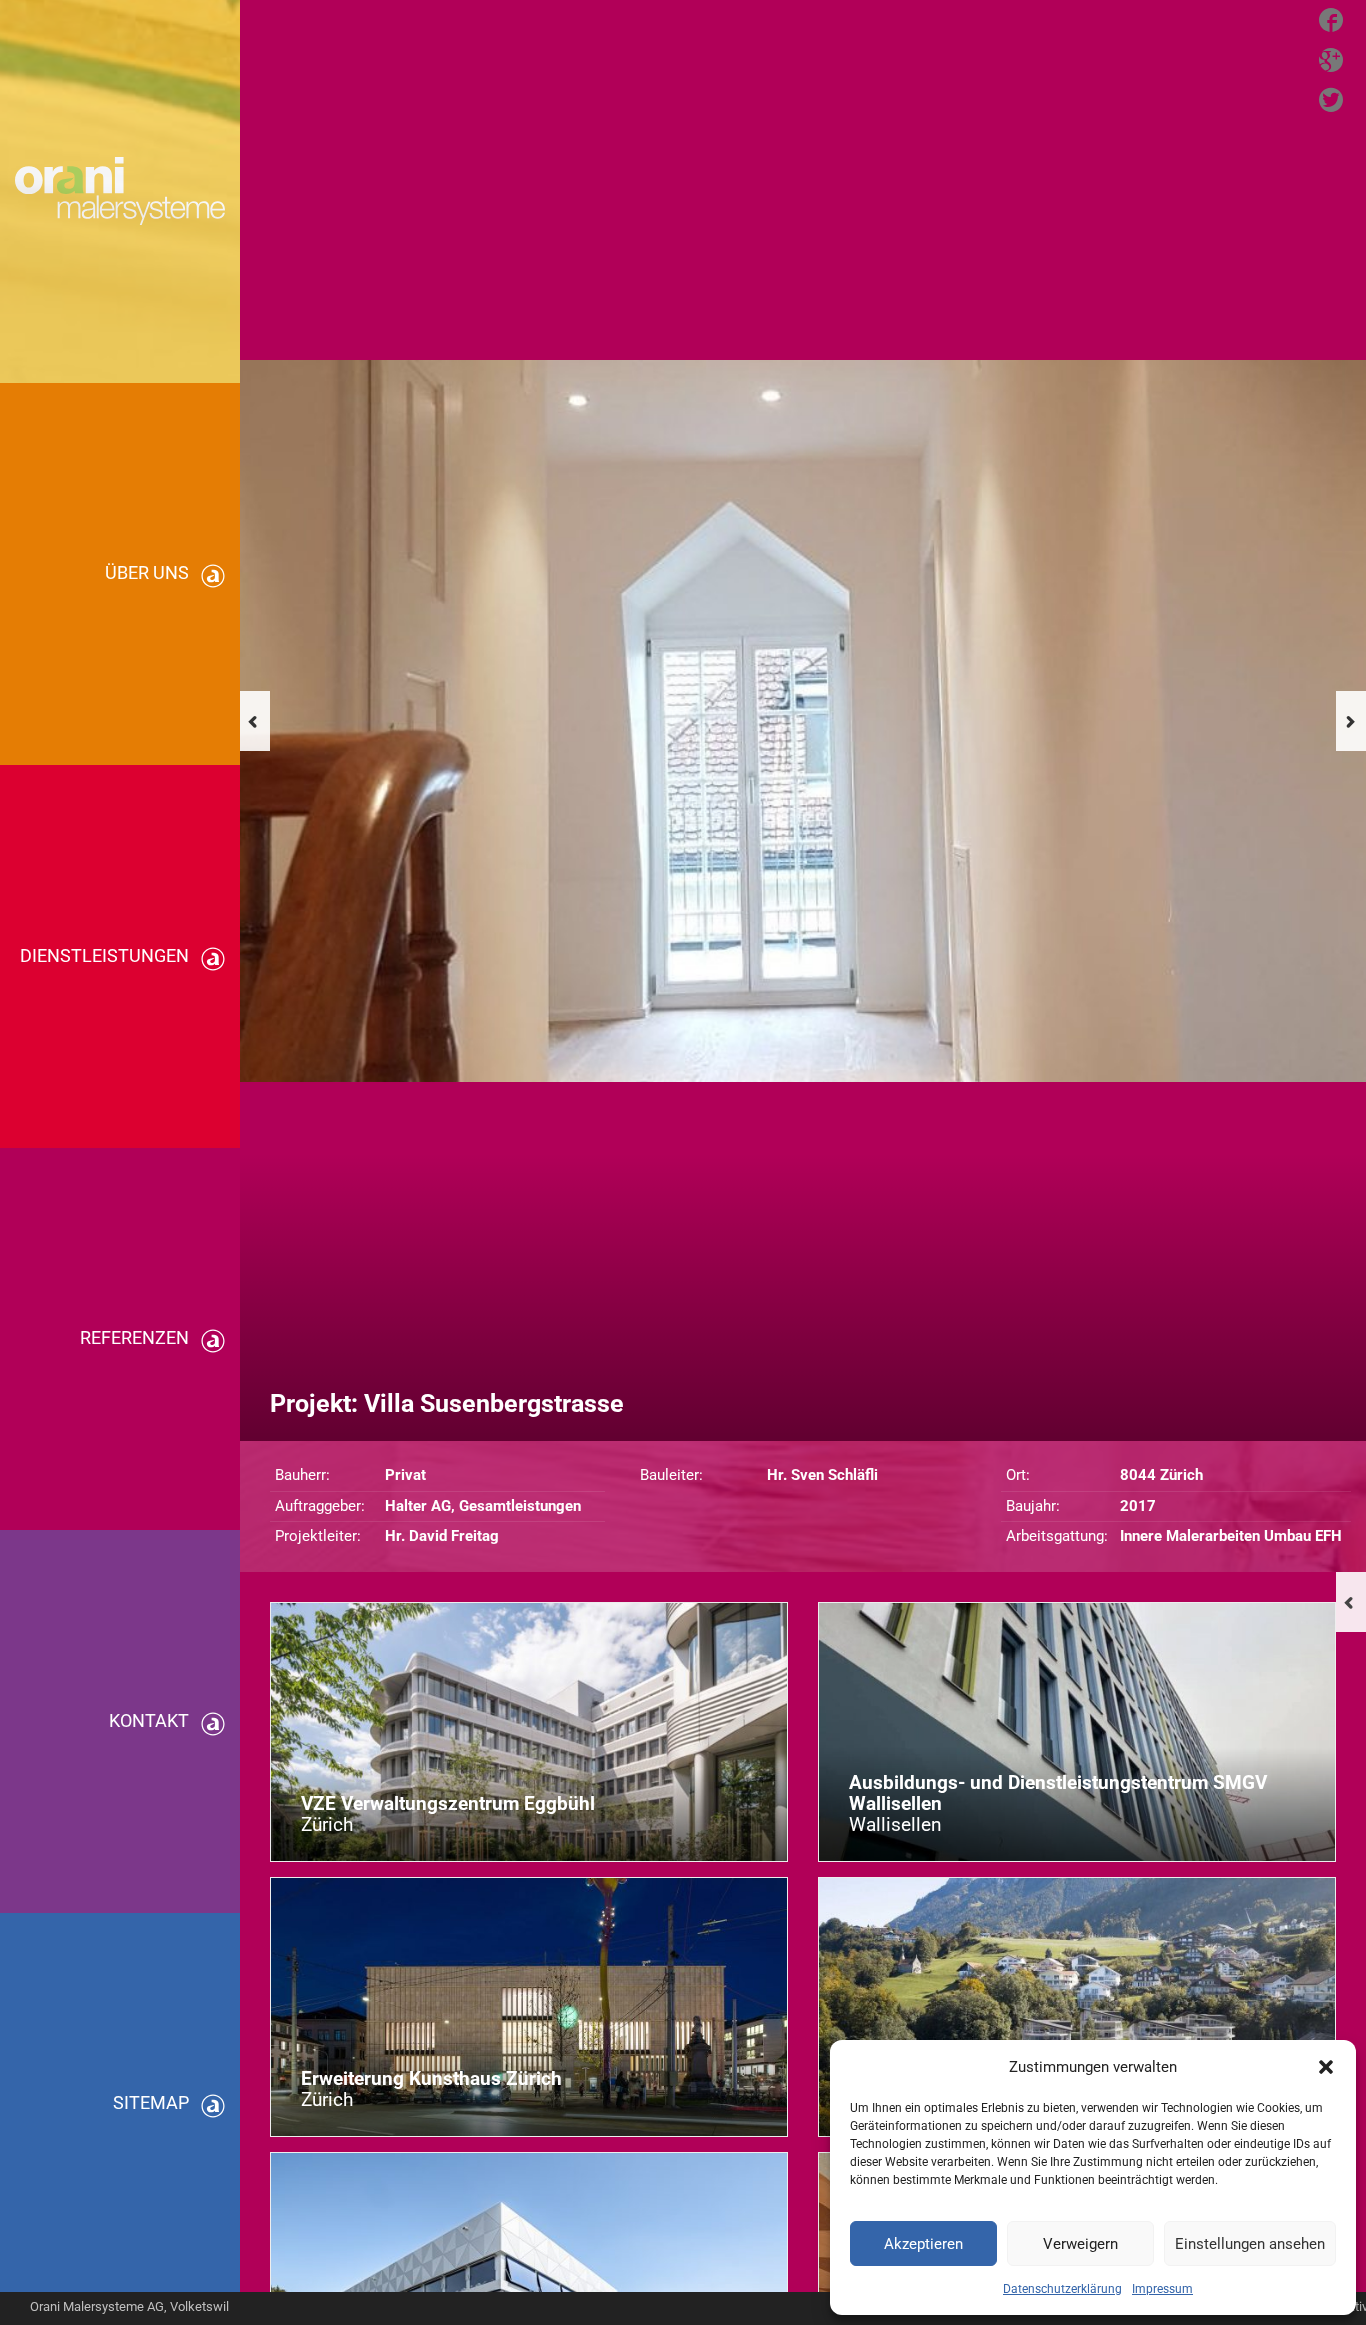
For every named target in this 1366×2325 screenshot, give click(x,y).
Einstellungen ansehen (1250, 2244)
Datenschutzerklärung (1062, 2289)
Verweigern (1080, 2244)
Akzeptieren (923, 2244)
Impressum (1162, 2289)
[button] (1326, 2067)
